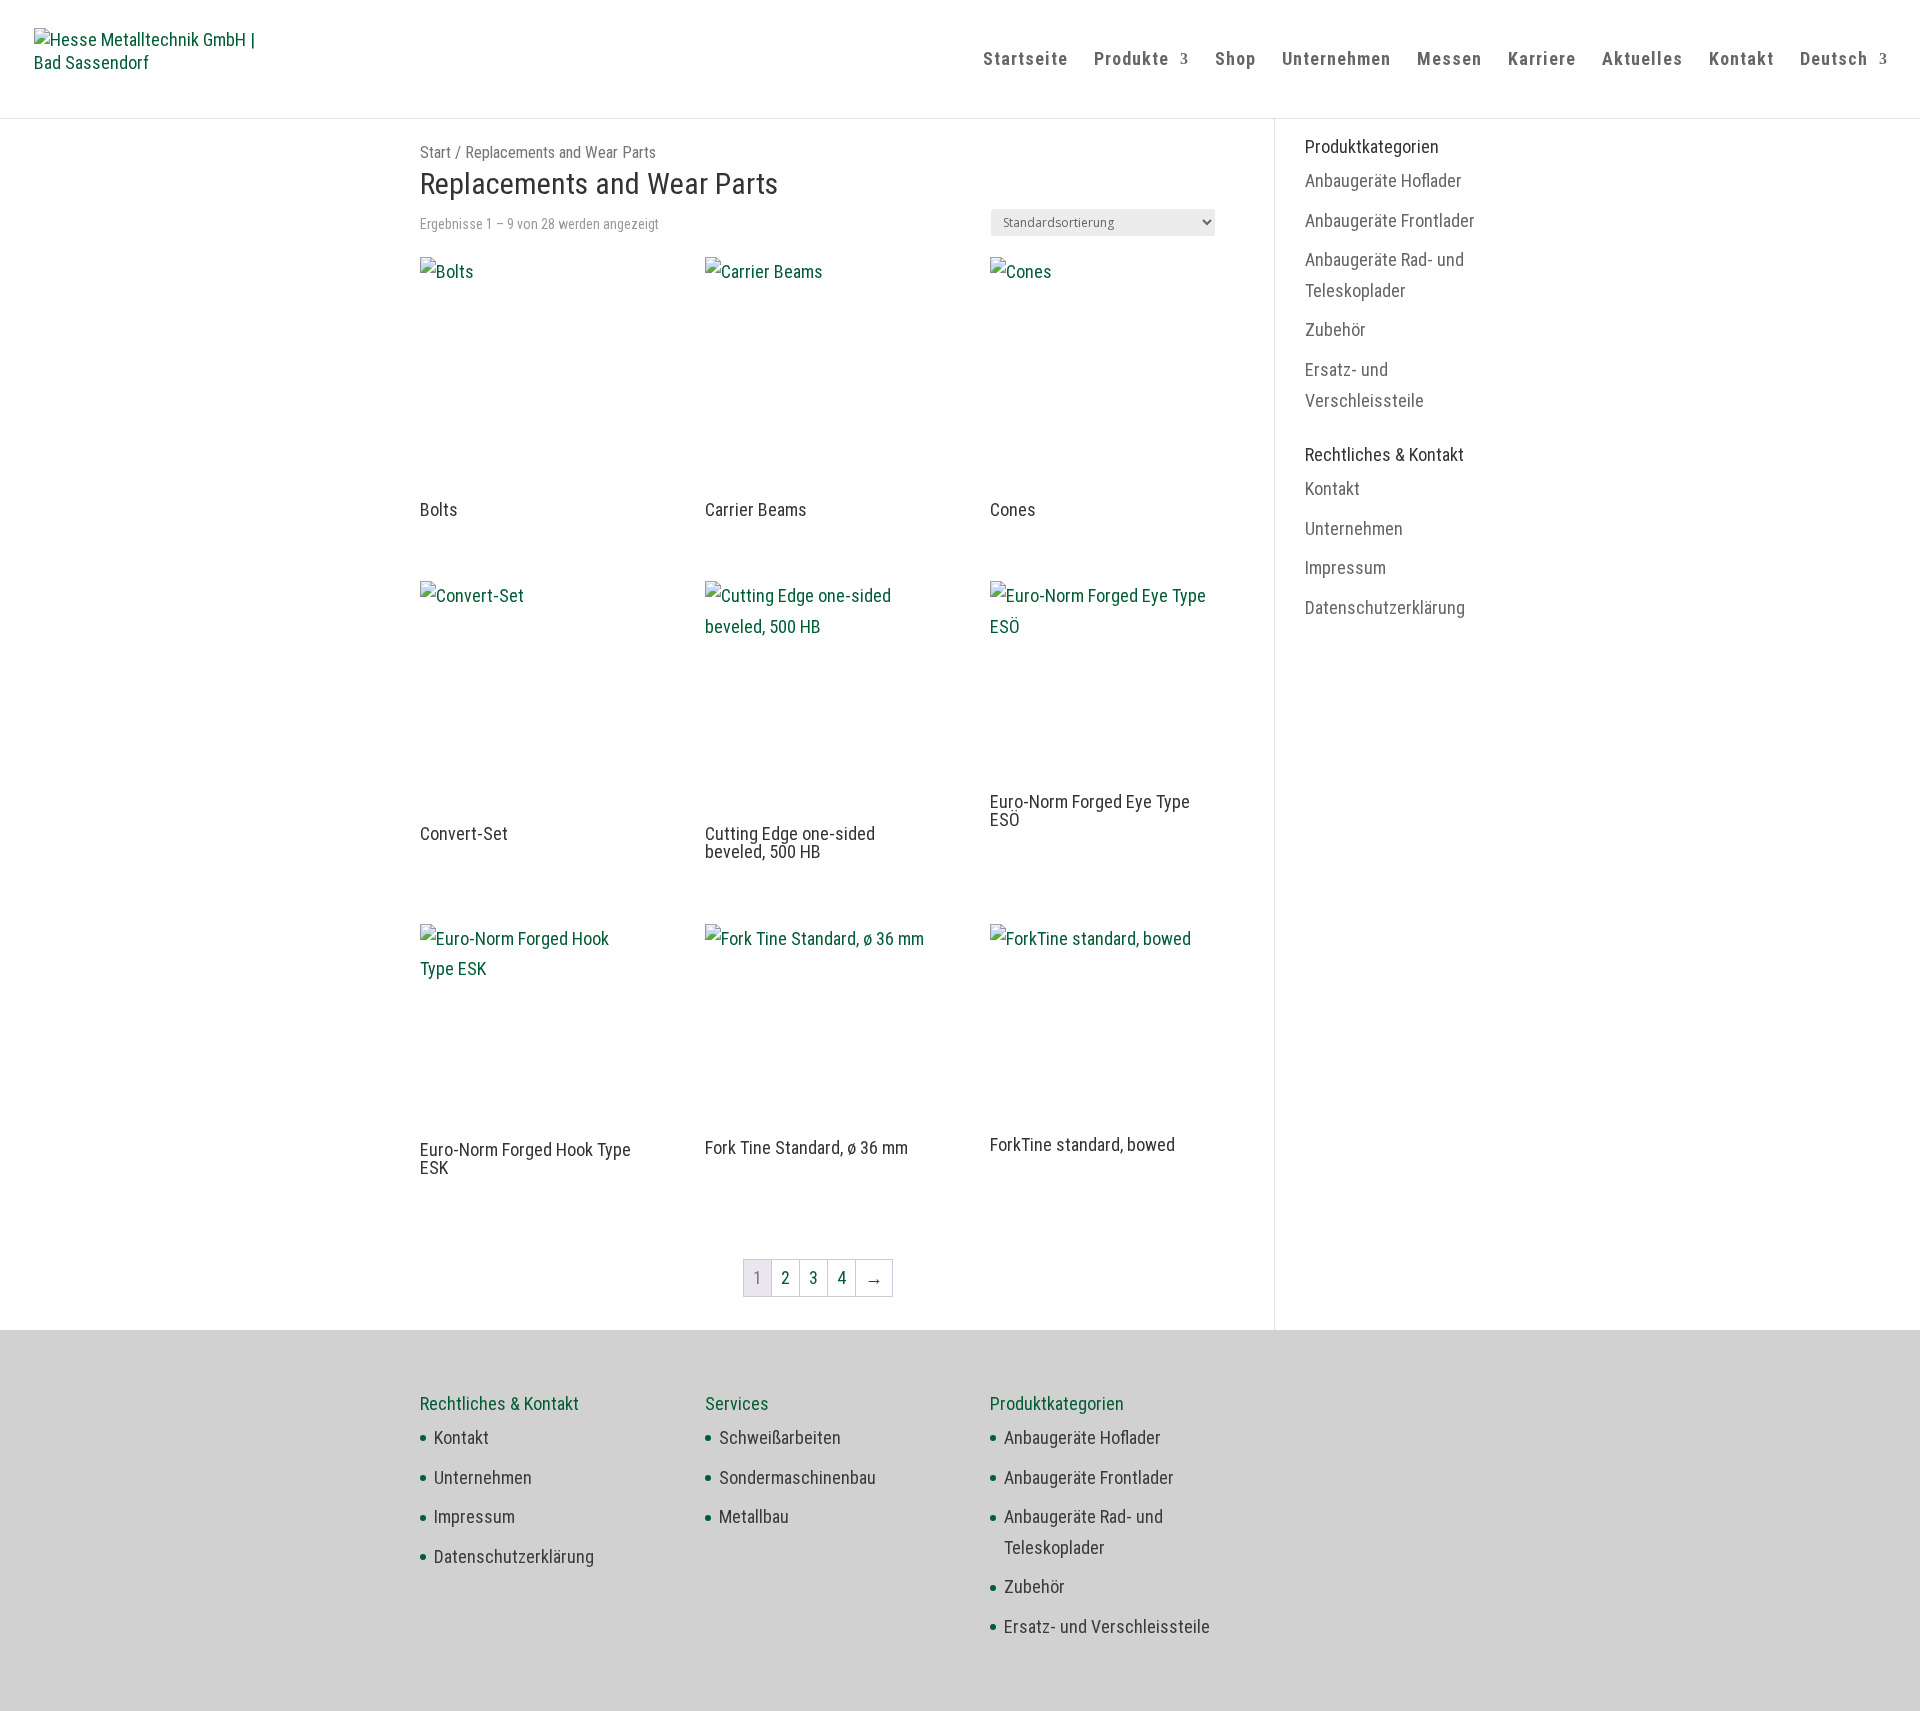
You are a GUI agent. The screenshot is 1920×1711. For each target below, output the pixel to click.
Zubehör (1335, 329)
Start (435, 152)
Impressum (1345, 567)
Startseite (1025, 60)
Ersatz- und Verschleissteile (1107, 1626)
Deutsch (1834, 60)
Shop (1235, 60)
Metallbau (754, 1516)
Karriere (1542, 60)
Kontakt (1741, 60)
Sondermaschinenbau (797, 1477)
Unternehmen (1336, 60)
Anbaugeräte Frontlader (1390, 220)
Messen (1449, 60)
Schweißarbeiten (780, 1437)
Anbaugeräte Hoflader (1383, 180)
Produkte (1131, 60)
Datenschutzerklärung (1385, 607)
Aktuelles (1642, 60)
